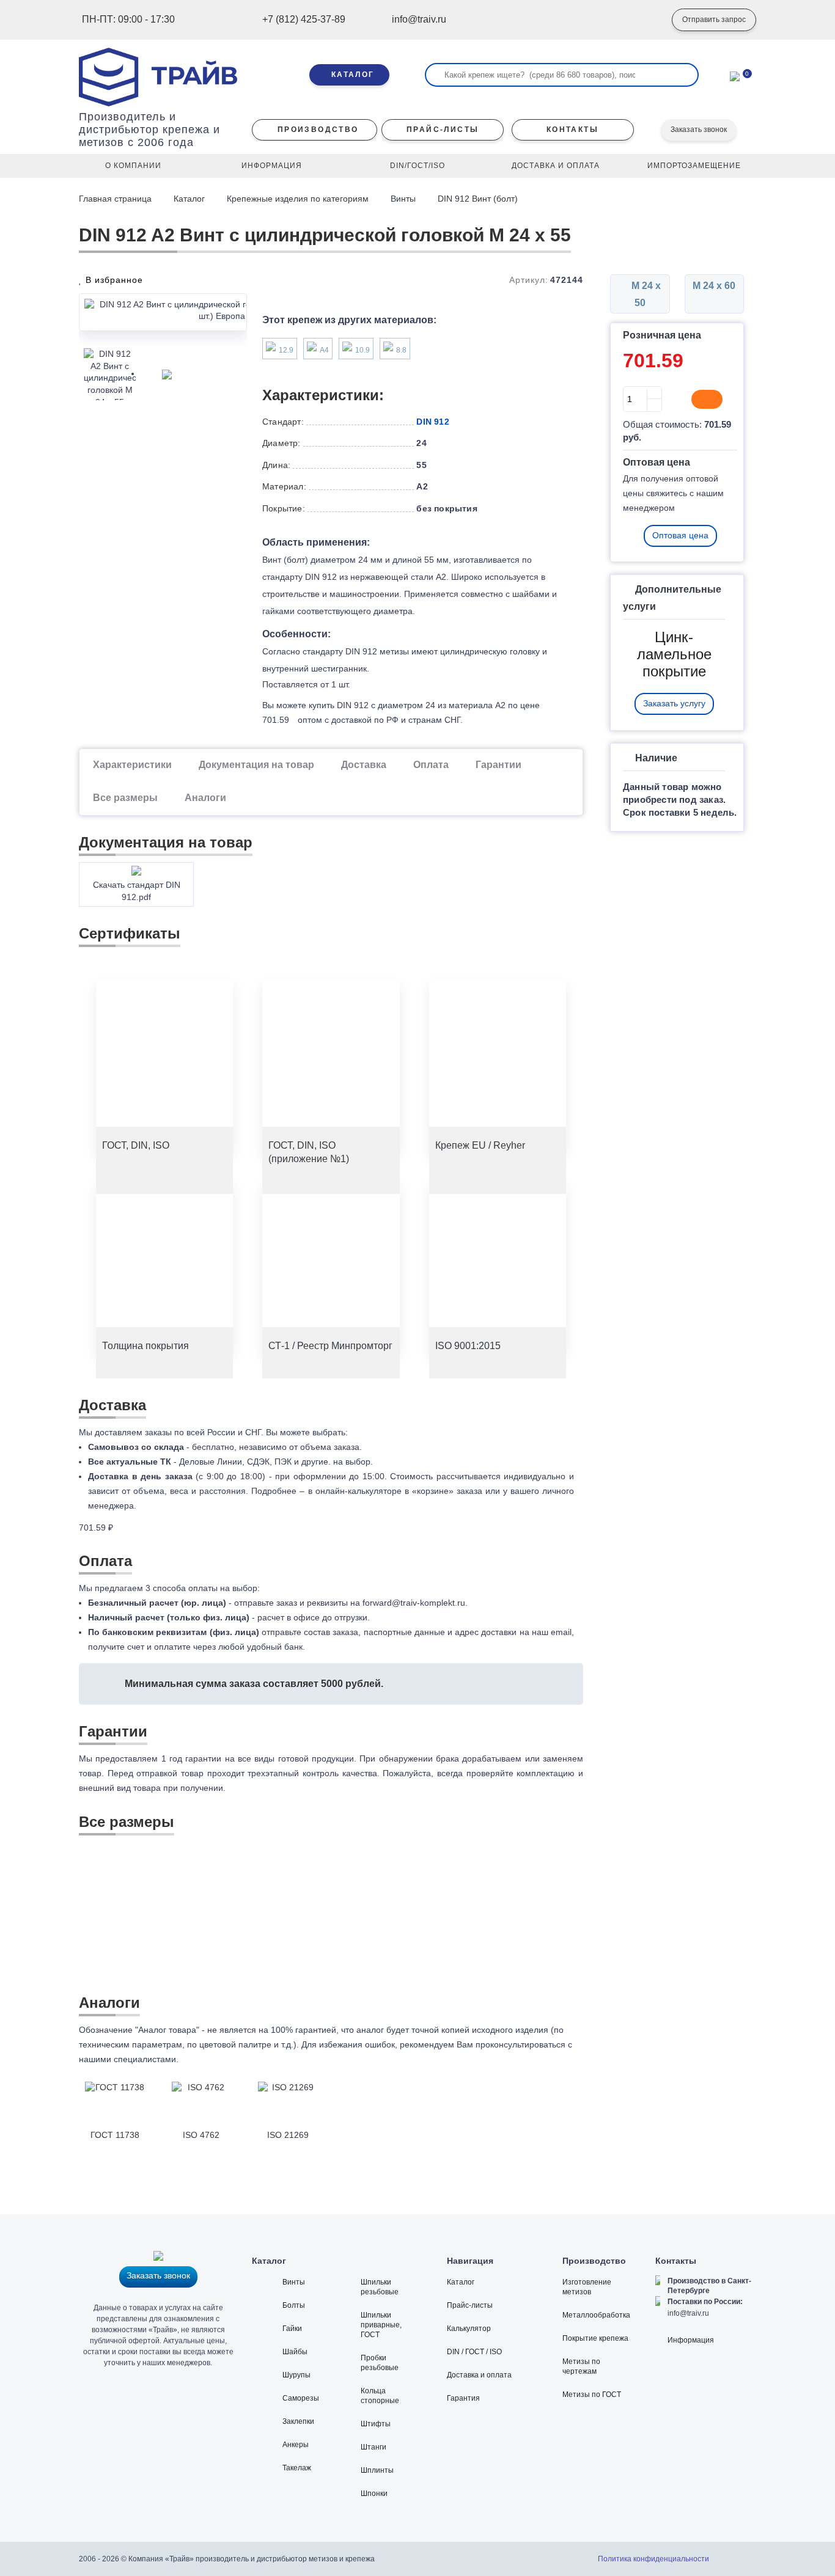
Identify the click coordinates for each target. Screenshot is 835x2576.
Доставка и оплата (479, 2375)
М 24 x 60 (714, 286)
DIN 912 (432, 422)
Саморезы (301, 2398)
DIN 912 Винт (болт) (478, 199)
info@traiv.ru (688, 2313)
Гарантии (498, 765)
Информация (691, 2340)
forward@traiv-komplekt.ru (414, 1603)
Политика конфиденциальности (653, 2559)
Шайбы (295, 2352)
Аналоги (205, 798)
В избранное (113, 280)
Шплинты (377, 2470)
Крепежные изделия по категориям (298, 199)
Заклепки (298, 2421)
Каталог (189, 199)
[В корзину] (707, 400)
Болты (294, 2305)
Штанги (373, 2447)
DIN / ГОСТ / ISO (474, 2352)
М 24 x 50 (645, 294)
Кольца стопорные (380, 2396)
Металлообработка (596, 2315)
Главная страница (116, 199)
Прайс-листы (470, 2305)
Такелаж (297, 2468)
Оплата (431, 765)
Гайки (292, 2329)
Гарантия (463, 2398)
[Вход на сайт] (644, 20)
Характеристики (132, 765)
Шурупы (296, 2375)
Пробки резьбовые (380, 2363)
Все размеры (125, 798)
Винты (403, 199)
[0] (735, 75)
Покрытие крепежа (595, 2338)
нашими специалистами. (129, 2059)
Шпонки (374, 2494)
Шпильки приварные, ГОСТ (381, 2325)
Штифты (376, 2424)
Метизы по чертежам (581, 2366)
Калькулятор (469, 2329)
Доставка (364, 765)
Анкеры (296, 2445)
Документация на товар (256, 765)
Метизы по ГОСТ (592, 2395)
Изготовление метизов (587, 2287)
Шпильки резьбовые (380, 2287)
